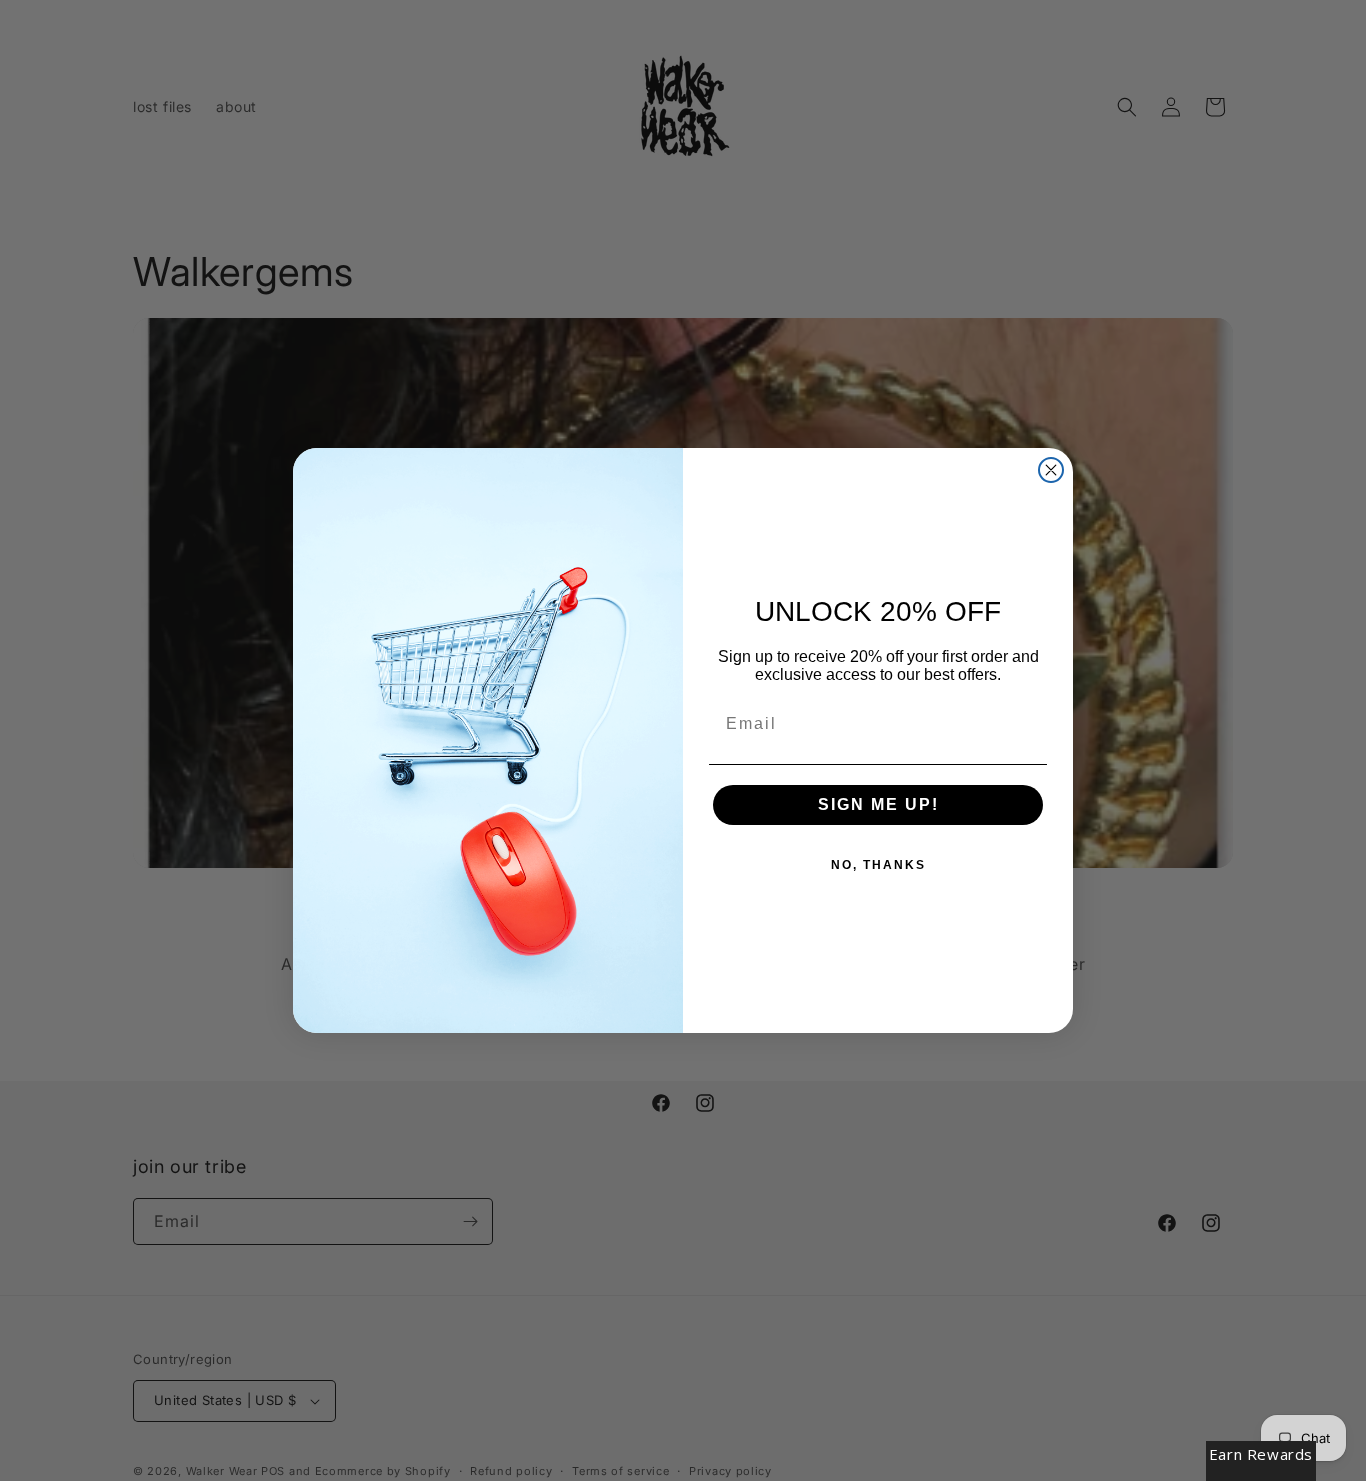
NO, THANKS (878, 865)
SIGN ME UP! (878, 804)
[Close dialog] (1051, 470)
